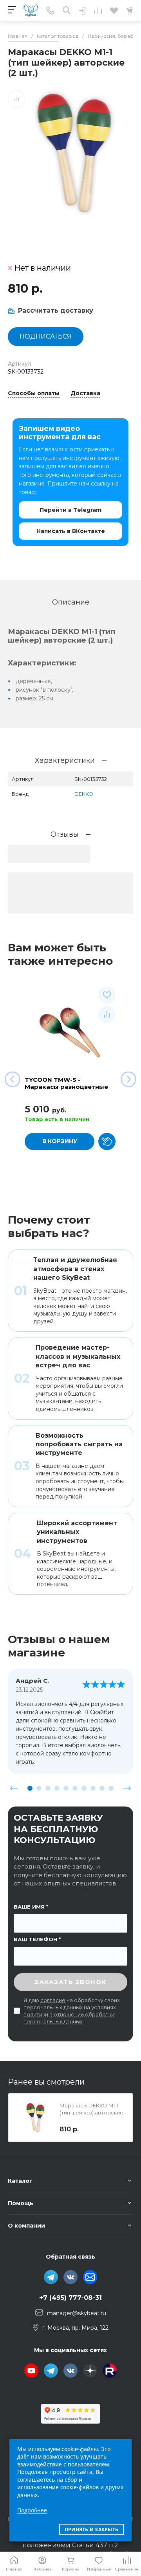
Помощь (21, 2203)
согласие (53, 2000)
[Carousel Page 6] (75, 1788)
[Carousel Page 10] (111, 1788)
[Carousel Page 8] (93, 1788)
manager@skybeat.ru (77, 2313)
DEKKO (84, 794)
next (127, 1788)
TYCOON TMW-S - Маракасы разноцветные (66, 1083)
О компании (26, 2226)
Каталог (20, 2181)
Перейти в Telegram (70, 510)
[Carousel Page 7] (84, 1788)
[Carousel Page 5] (66, 1788)
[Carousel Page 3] (48, 1788)
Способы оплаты (34, 394)
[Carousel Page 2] (39, 1788)
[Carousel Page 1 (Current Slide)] (30, 1788)
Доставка (85, 394)
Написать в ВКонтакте (71, 531)
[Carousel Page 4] (57, 1788)
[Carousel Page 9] (102, 1788)
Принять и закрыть (91, 2529)
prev (14, 1788)
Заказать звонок (70, 1982)
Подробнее (32, 2510)
